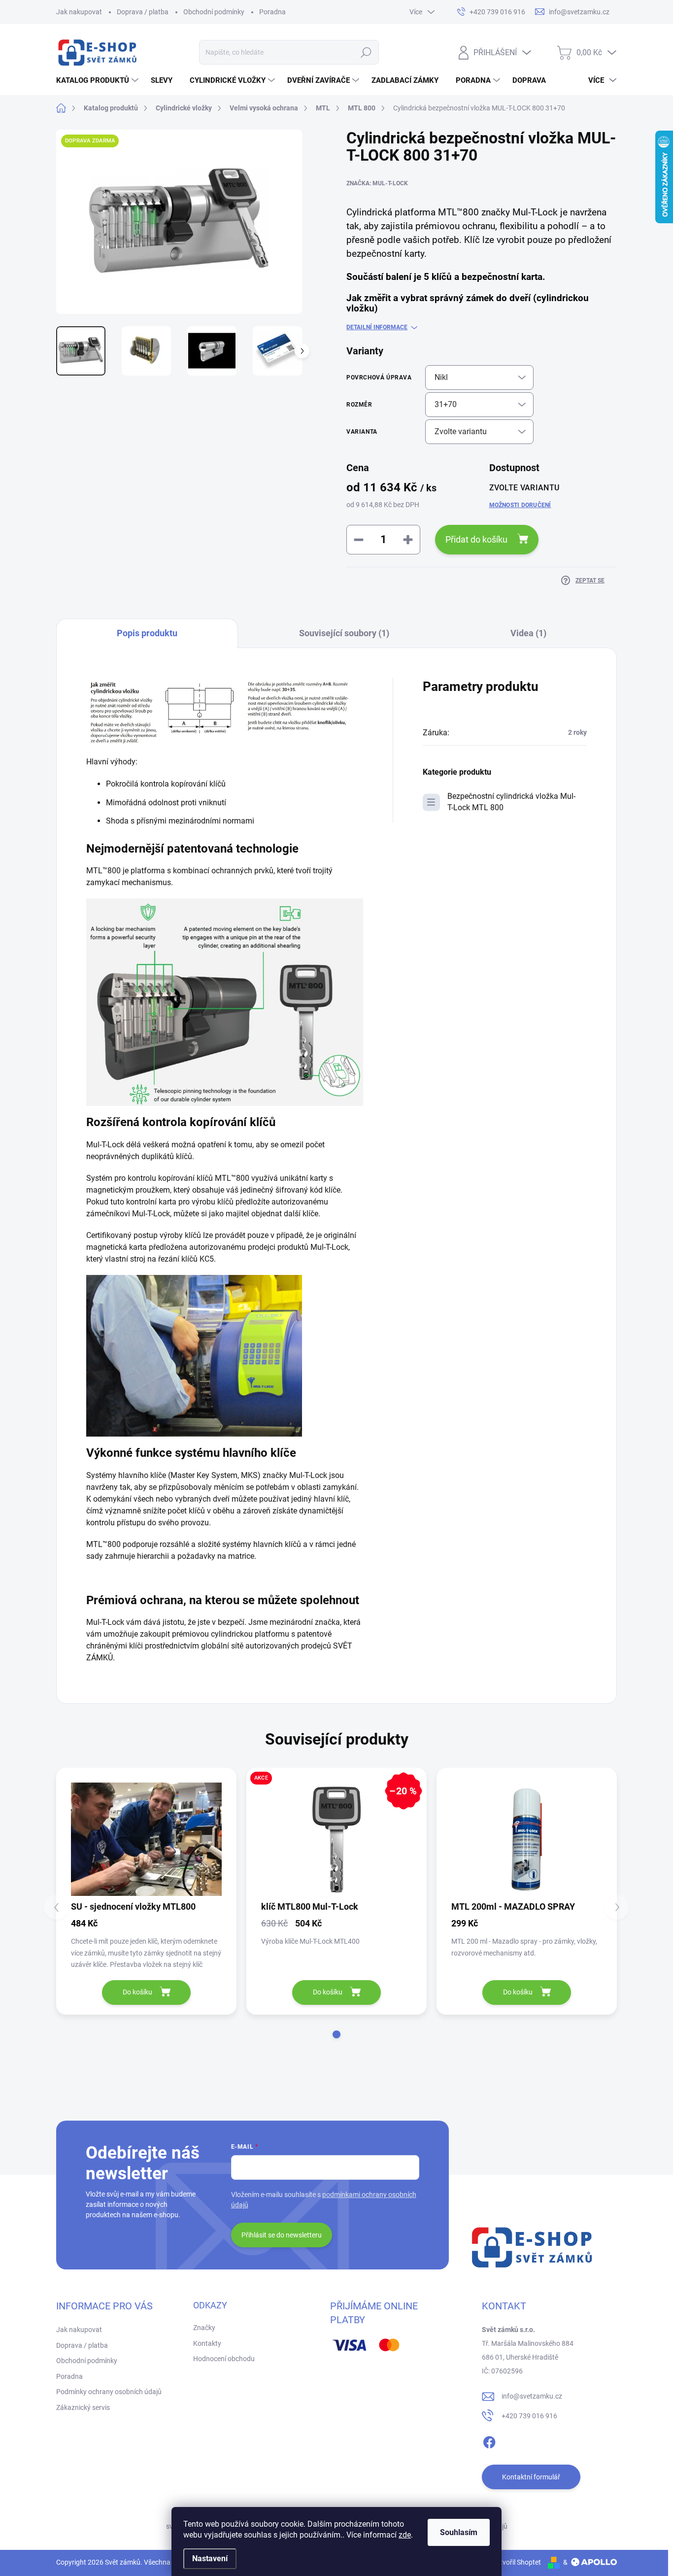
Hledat (366, 52)
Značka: (377, 183)
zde (405, 2535)
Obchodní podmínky (214, 12)
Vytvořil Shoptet (517, 2562)
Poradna (272, 12)
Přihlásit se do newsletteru (282, 2235)
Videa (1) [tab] (528, 633)
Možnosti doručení (520, 505)
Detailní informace (377, 327)
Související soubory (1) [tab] (344, 633)
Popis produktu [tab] (147, 633)
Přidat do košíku (476, 539)
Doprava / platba (143, 12)
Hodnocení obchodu (224, 2359)
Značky (204, 2328)
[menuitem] (99, 80)
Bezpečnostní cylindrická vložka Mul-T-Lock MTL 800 (511, 802)
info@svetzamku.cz (532, 2396)
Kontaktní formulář (531, 2477)
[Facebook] (489, 2440)
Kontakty (207, 2343)
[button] (336, 2034)
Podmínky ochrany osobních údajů (109, 2392)
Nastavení (210, 2559)
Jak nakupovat (79, 12)
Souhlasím (459, 2532)
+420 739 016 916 (529, 2416)
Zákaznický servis (83, 2407)
